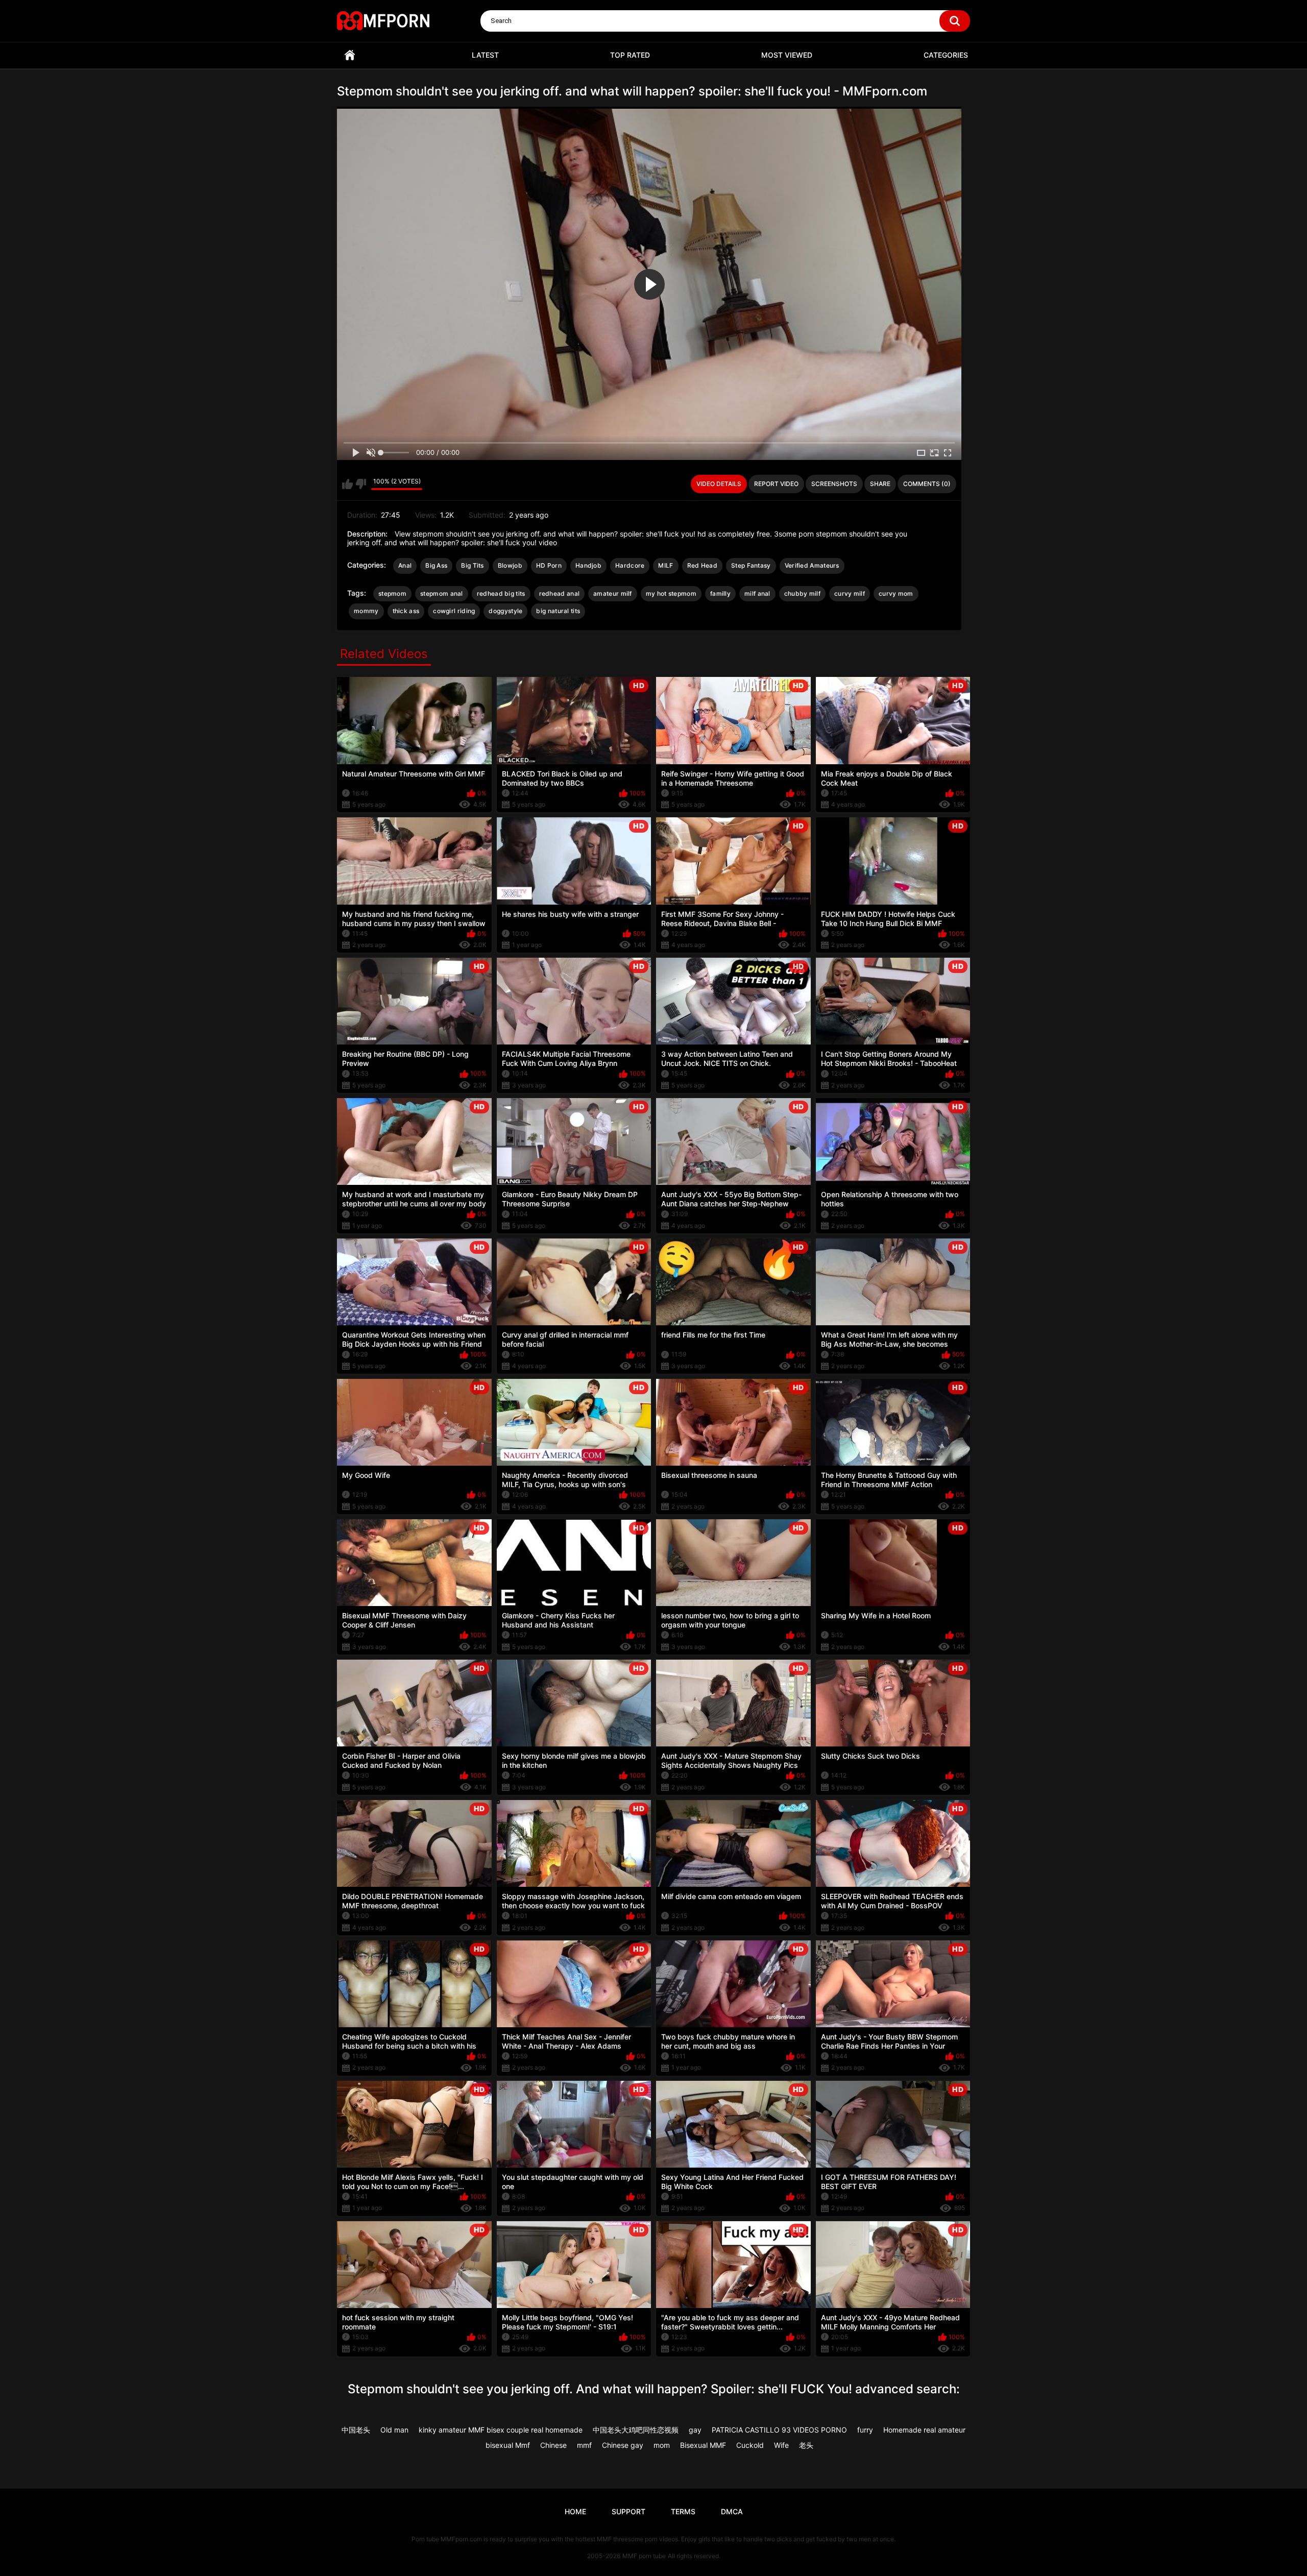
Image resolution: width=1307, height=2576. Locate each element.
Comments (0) (927, 484)
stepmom (392, 593)
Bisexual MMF (703, 2445)
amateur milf (613, 593)
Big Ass (436, 565)
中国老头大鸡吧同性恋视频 (636, 2430)
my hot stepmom (671, 593)
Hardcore (630, 565)
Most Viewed (787, 55)
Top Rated (630, 55)
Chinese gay (623, 2445)
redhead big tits (501, 593)
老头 (806, 2445)
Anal (405, 565)
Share (880, 484)
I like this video (347, 484)
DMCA (732, 2511)
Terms (683, 2511)
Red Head (702, 565)
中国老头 (356, 2430)
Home (350, 55)
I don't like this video (361, 484)
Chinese (553, 2445)
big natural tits (558, 611)
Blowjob (510, 565)
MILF (665, 565)
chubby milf (802, 593)
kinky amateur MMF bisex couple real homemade (501, 2430)
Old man (394, 2430)
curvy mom (896, 593)
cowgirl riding (454, 611)
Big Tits (472, 565)
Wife (781, 2445)
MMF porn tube (644, 2556)
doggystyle (505, 611)
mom (662, 2445)
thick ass (406, 611)
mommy (366, 611)
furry (865, 2430)
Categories (946, 55)
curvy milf (850, 593)
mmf (584, 2445)
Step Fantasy (751, 565)
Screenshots (834, 484)
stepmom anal (442, 593)
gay (695, 2430)
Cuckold (750, 2445)
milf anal (757, 593)
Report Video (776, 484)
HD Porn (549, 565)
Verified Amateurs (812, 565)
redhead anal (560, 593)
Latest (485, 55)
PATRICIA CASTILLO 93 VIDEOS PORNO (779, 2430)
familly (720, 593)
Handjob (588, 565)
